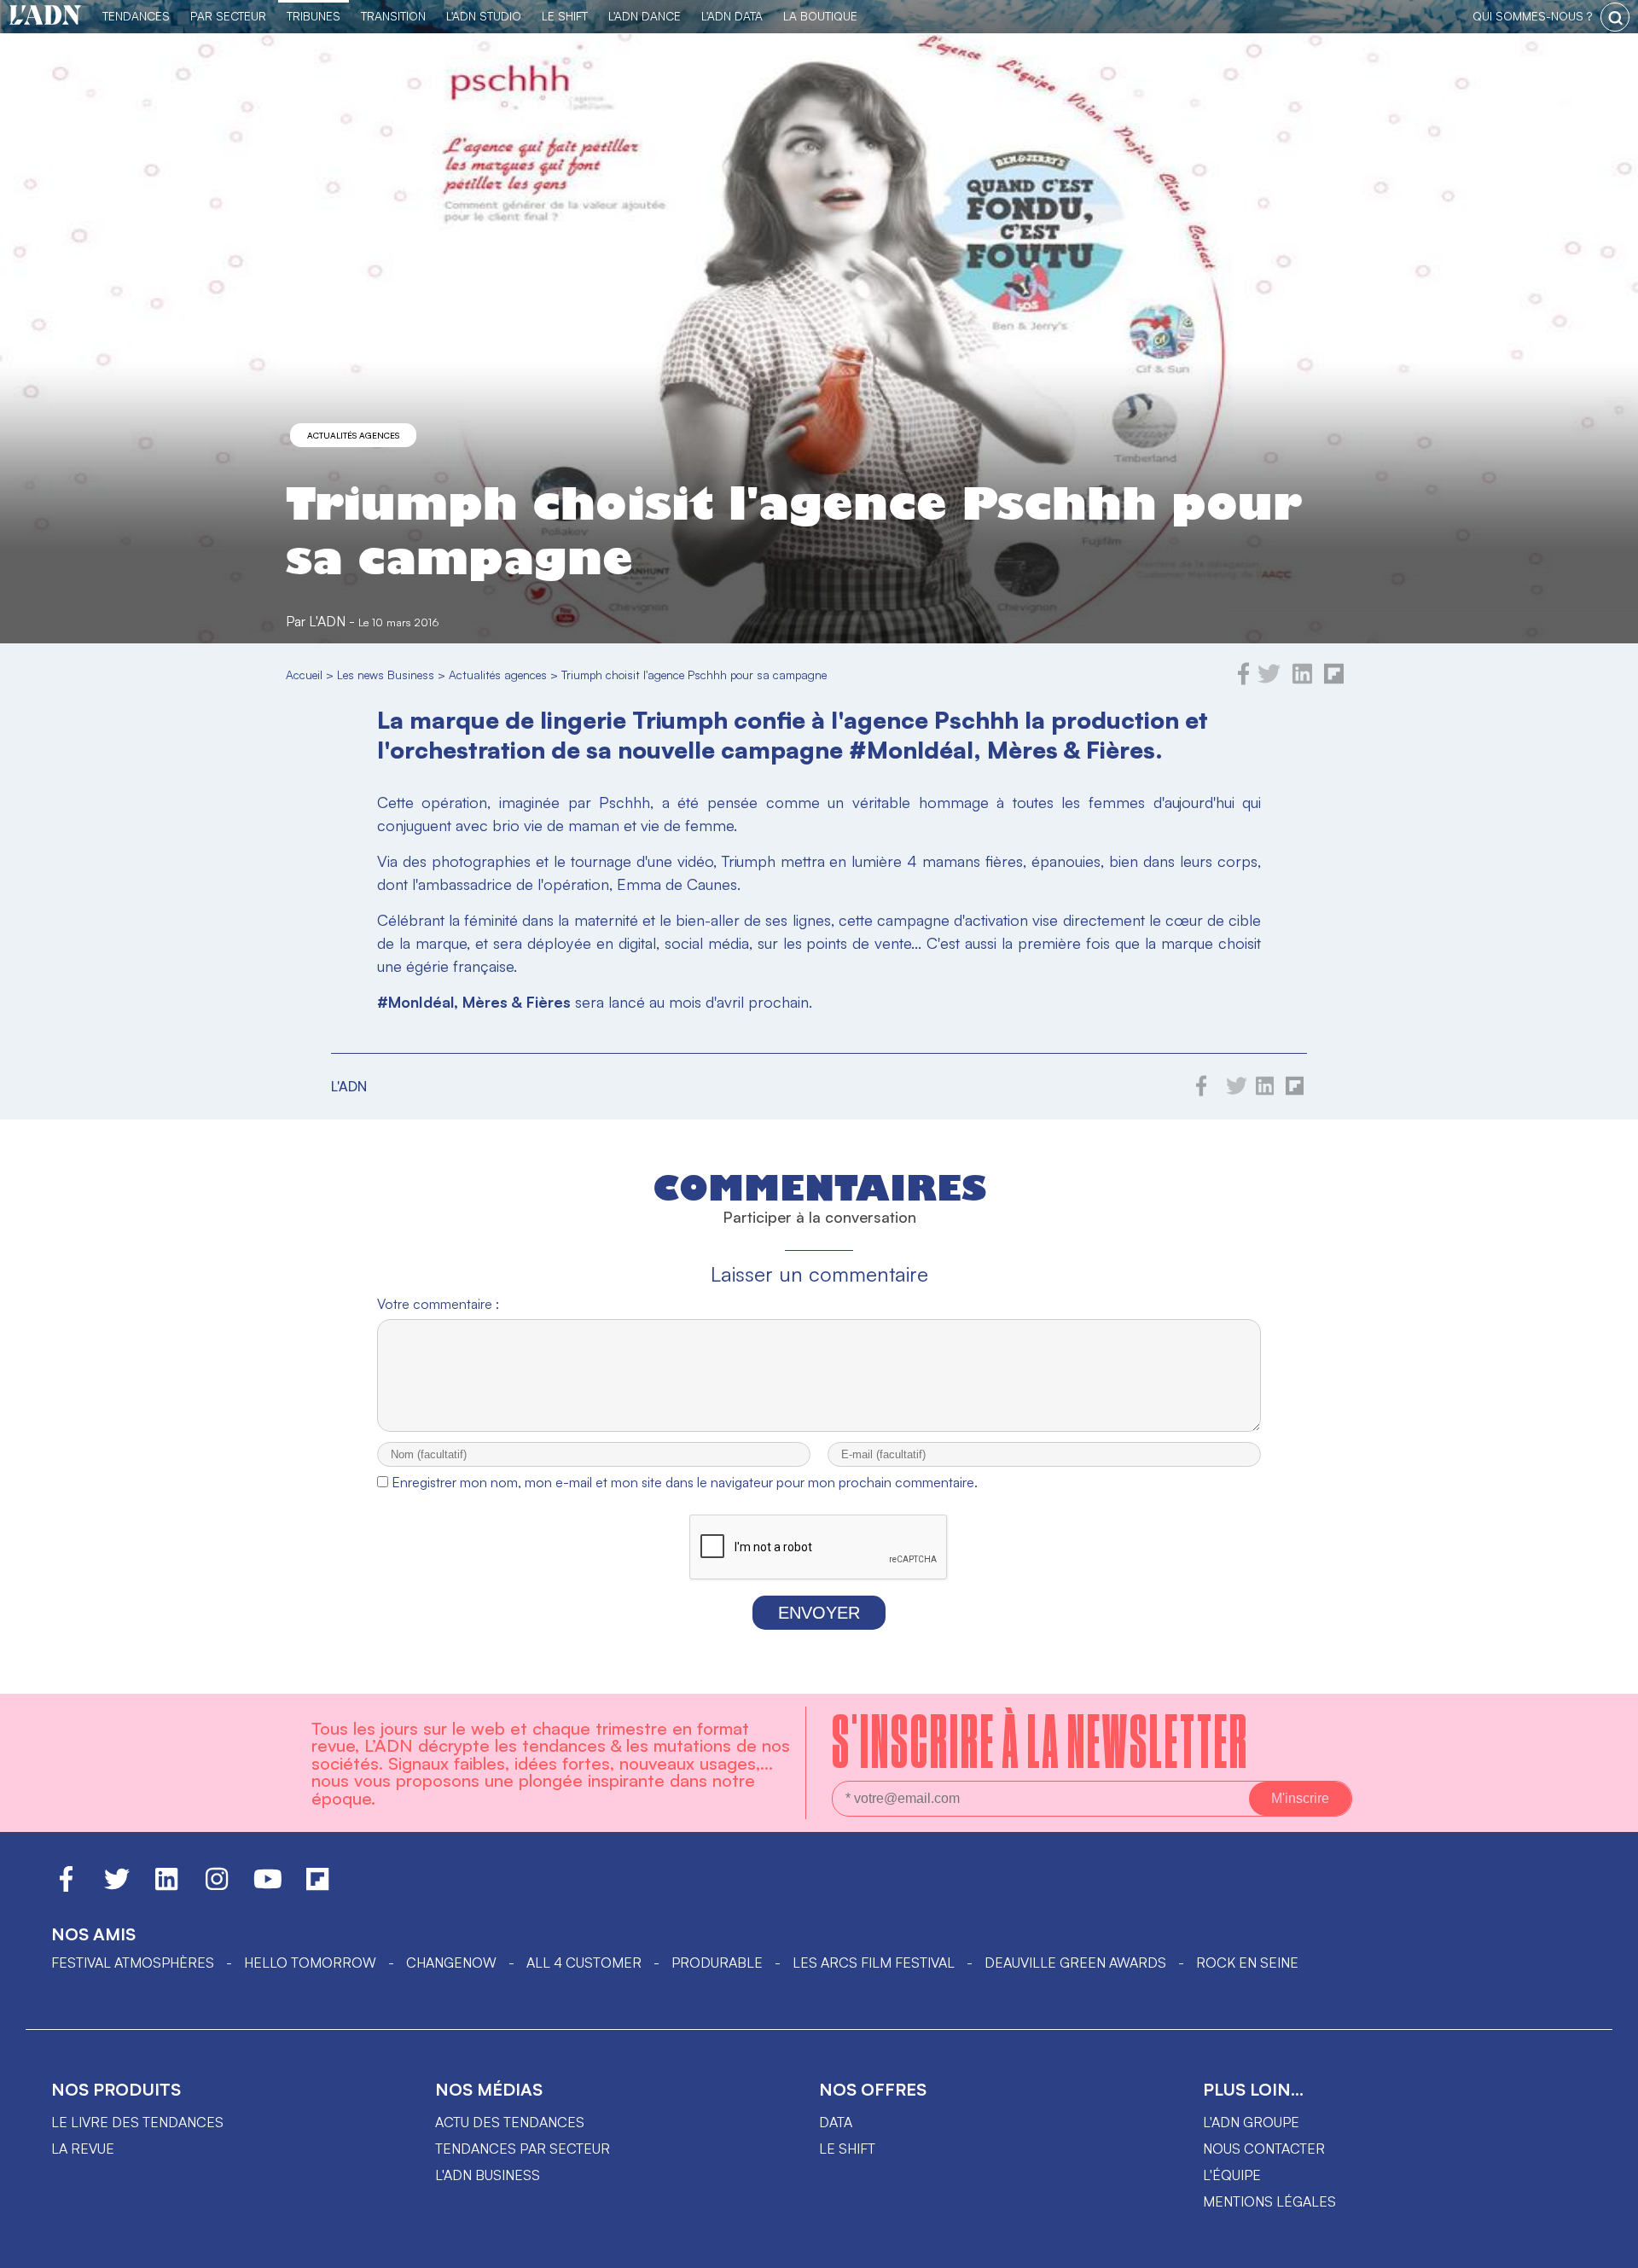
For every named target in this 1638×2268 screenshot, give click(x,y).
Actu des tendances (510, 2122)
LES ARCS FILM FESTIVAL (874, 1963)
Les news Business (386, 675)
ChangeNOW (451, 1963)
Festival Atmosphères (133, 1963)
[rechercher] (1615, 17)
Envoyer (819, 1613)
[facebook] (1244, 680)
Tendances (136, 16)
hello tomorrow (310, 1963)
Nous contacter (1264, 2149)
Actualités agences (353, 435)
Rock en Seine (1247, 1963)
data (836, 2122)
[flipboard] (1334, 680)
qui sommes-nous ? (1532, 16)
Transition (393, 16)
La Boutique (820, 16)
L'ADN (327, 621)
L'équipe (1232, 2175)
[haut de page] (1608, 2247)
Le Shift (565, 16)
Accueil (304, 675)
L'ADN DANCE (645, 16)
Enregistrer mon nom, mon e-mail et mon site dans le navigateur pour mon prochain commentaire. (685, 1482)
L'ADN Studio (484, 16)
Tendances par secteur (523, 2149)
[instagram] (217, 1887)
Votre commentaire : (438, 1304)
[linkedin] (1302, 680)
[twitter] (1269, 680)
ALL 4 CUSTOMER (584, 1963)
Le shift (847, 2149)
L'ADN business (488, 2175)
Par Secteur (228, 16)
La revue (83, 2149)
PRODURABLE (717, 1963)
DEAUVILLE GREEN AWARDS (1075, 1963)
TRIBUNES (314, 16)
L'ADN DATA (732, 16)
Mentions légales (1269, 2201)
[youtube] (268, 1887)
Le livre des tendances (137, 2122)
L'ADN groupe (1251, 2122)
